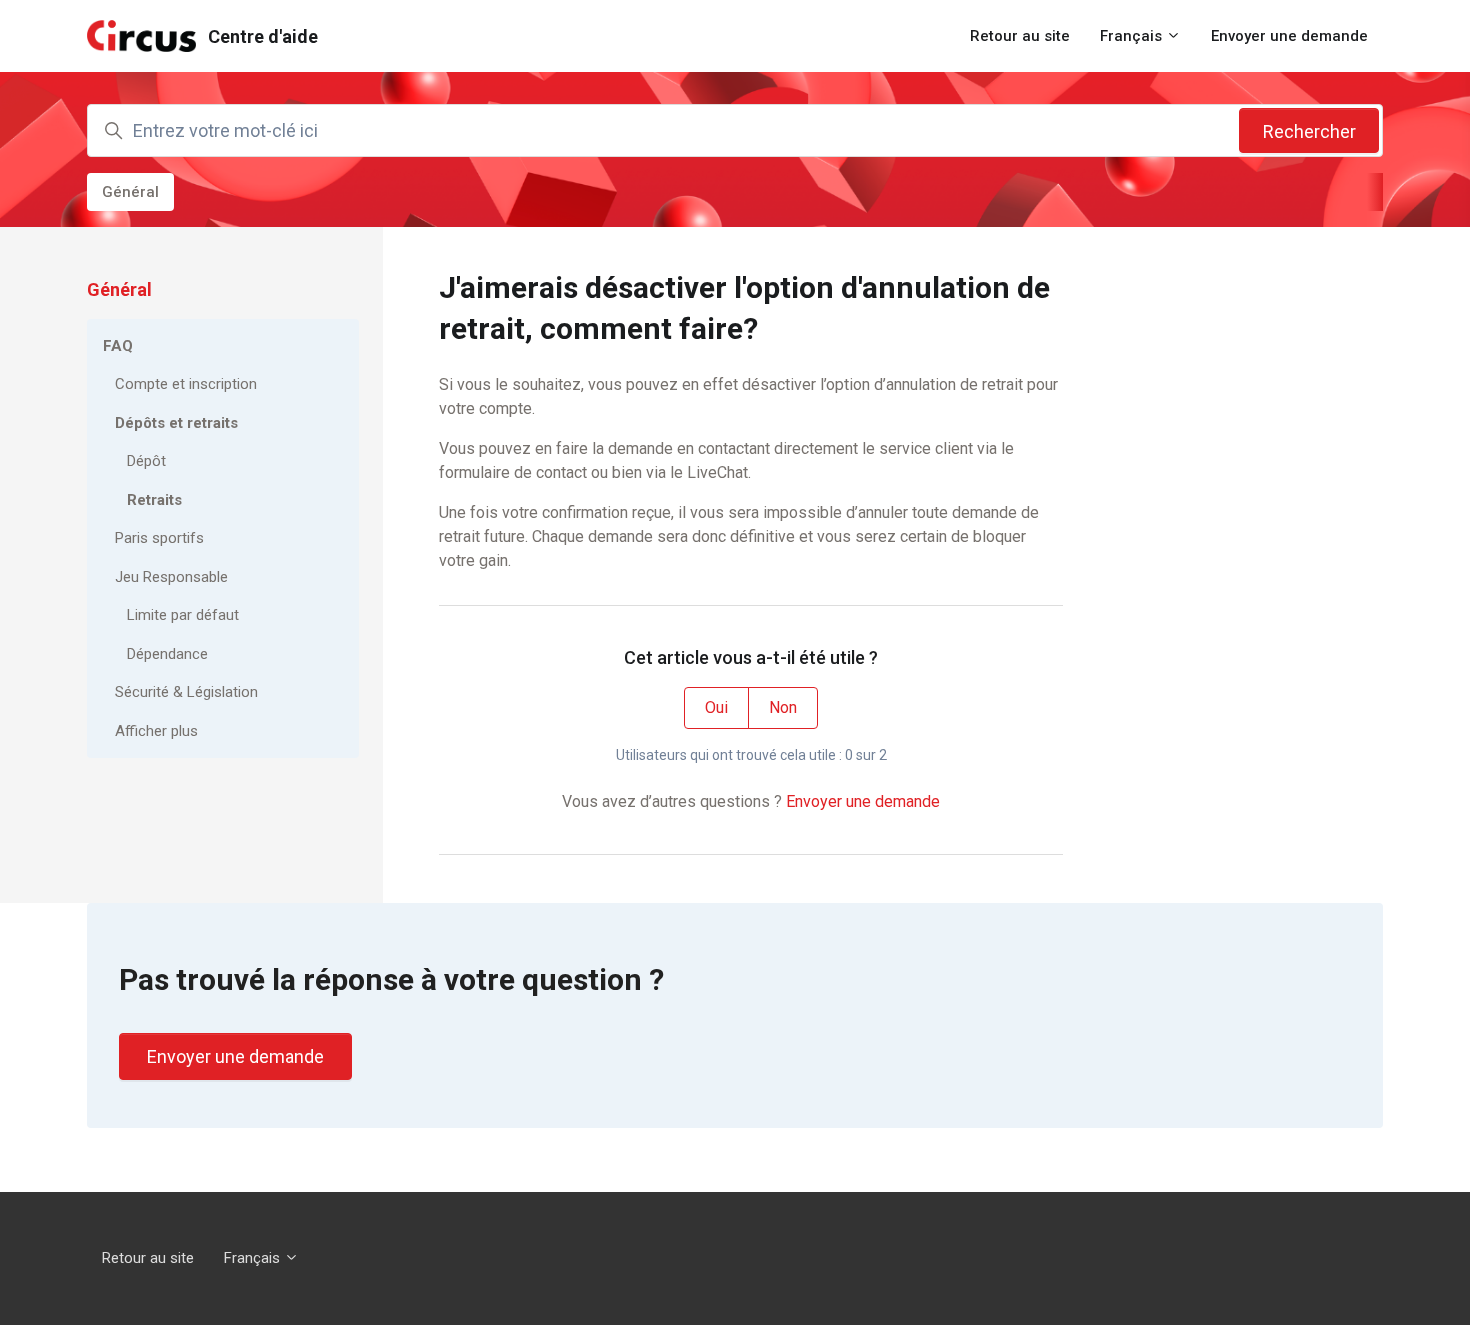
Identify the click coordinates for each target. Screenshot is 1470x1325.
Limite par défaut (183, 615)
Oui (716, 707)
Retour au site (1020, 36)
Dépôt (146, 461)
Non (783, 707)
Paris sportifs (159, 538)
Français (1133, 36)
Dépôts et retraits (176, 423)
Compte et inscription (186, 384)
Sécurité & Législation (186, 692)
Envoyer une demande (1289, 36)
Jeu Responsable (171, 577)
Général (130, 192)
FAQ (118, 346)
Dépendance (167, 654)
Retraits (154, 500)
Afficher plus (156, 731)
